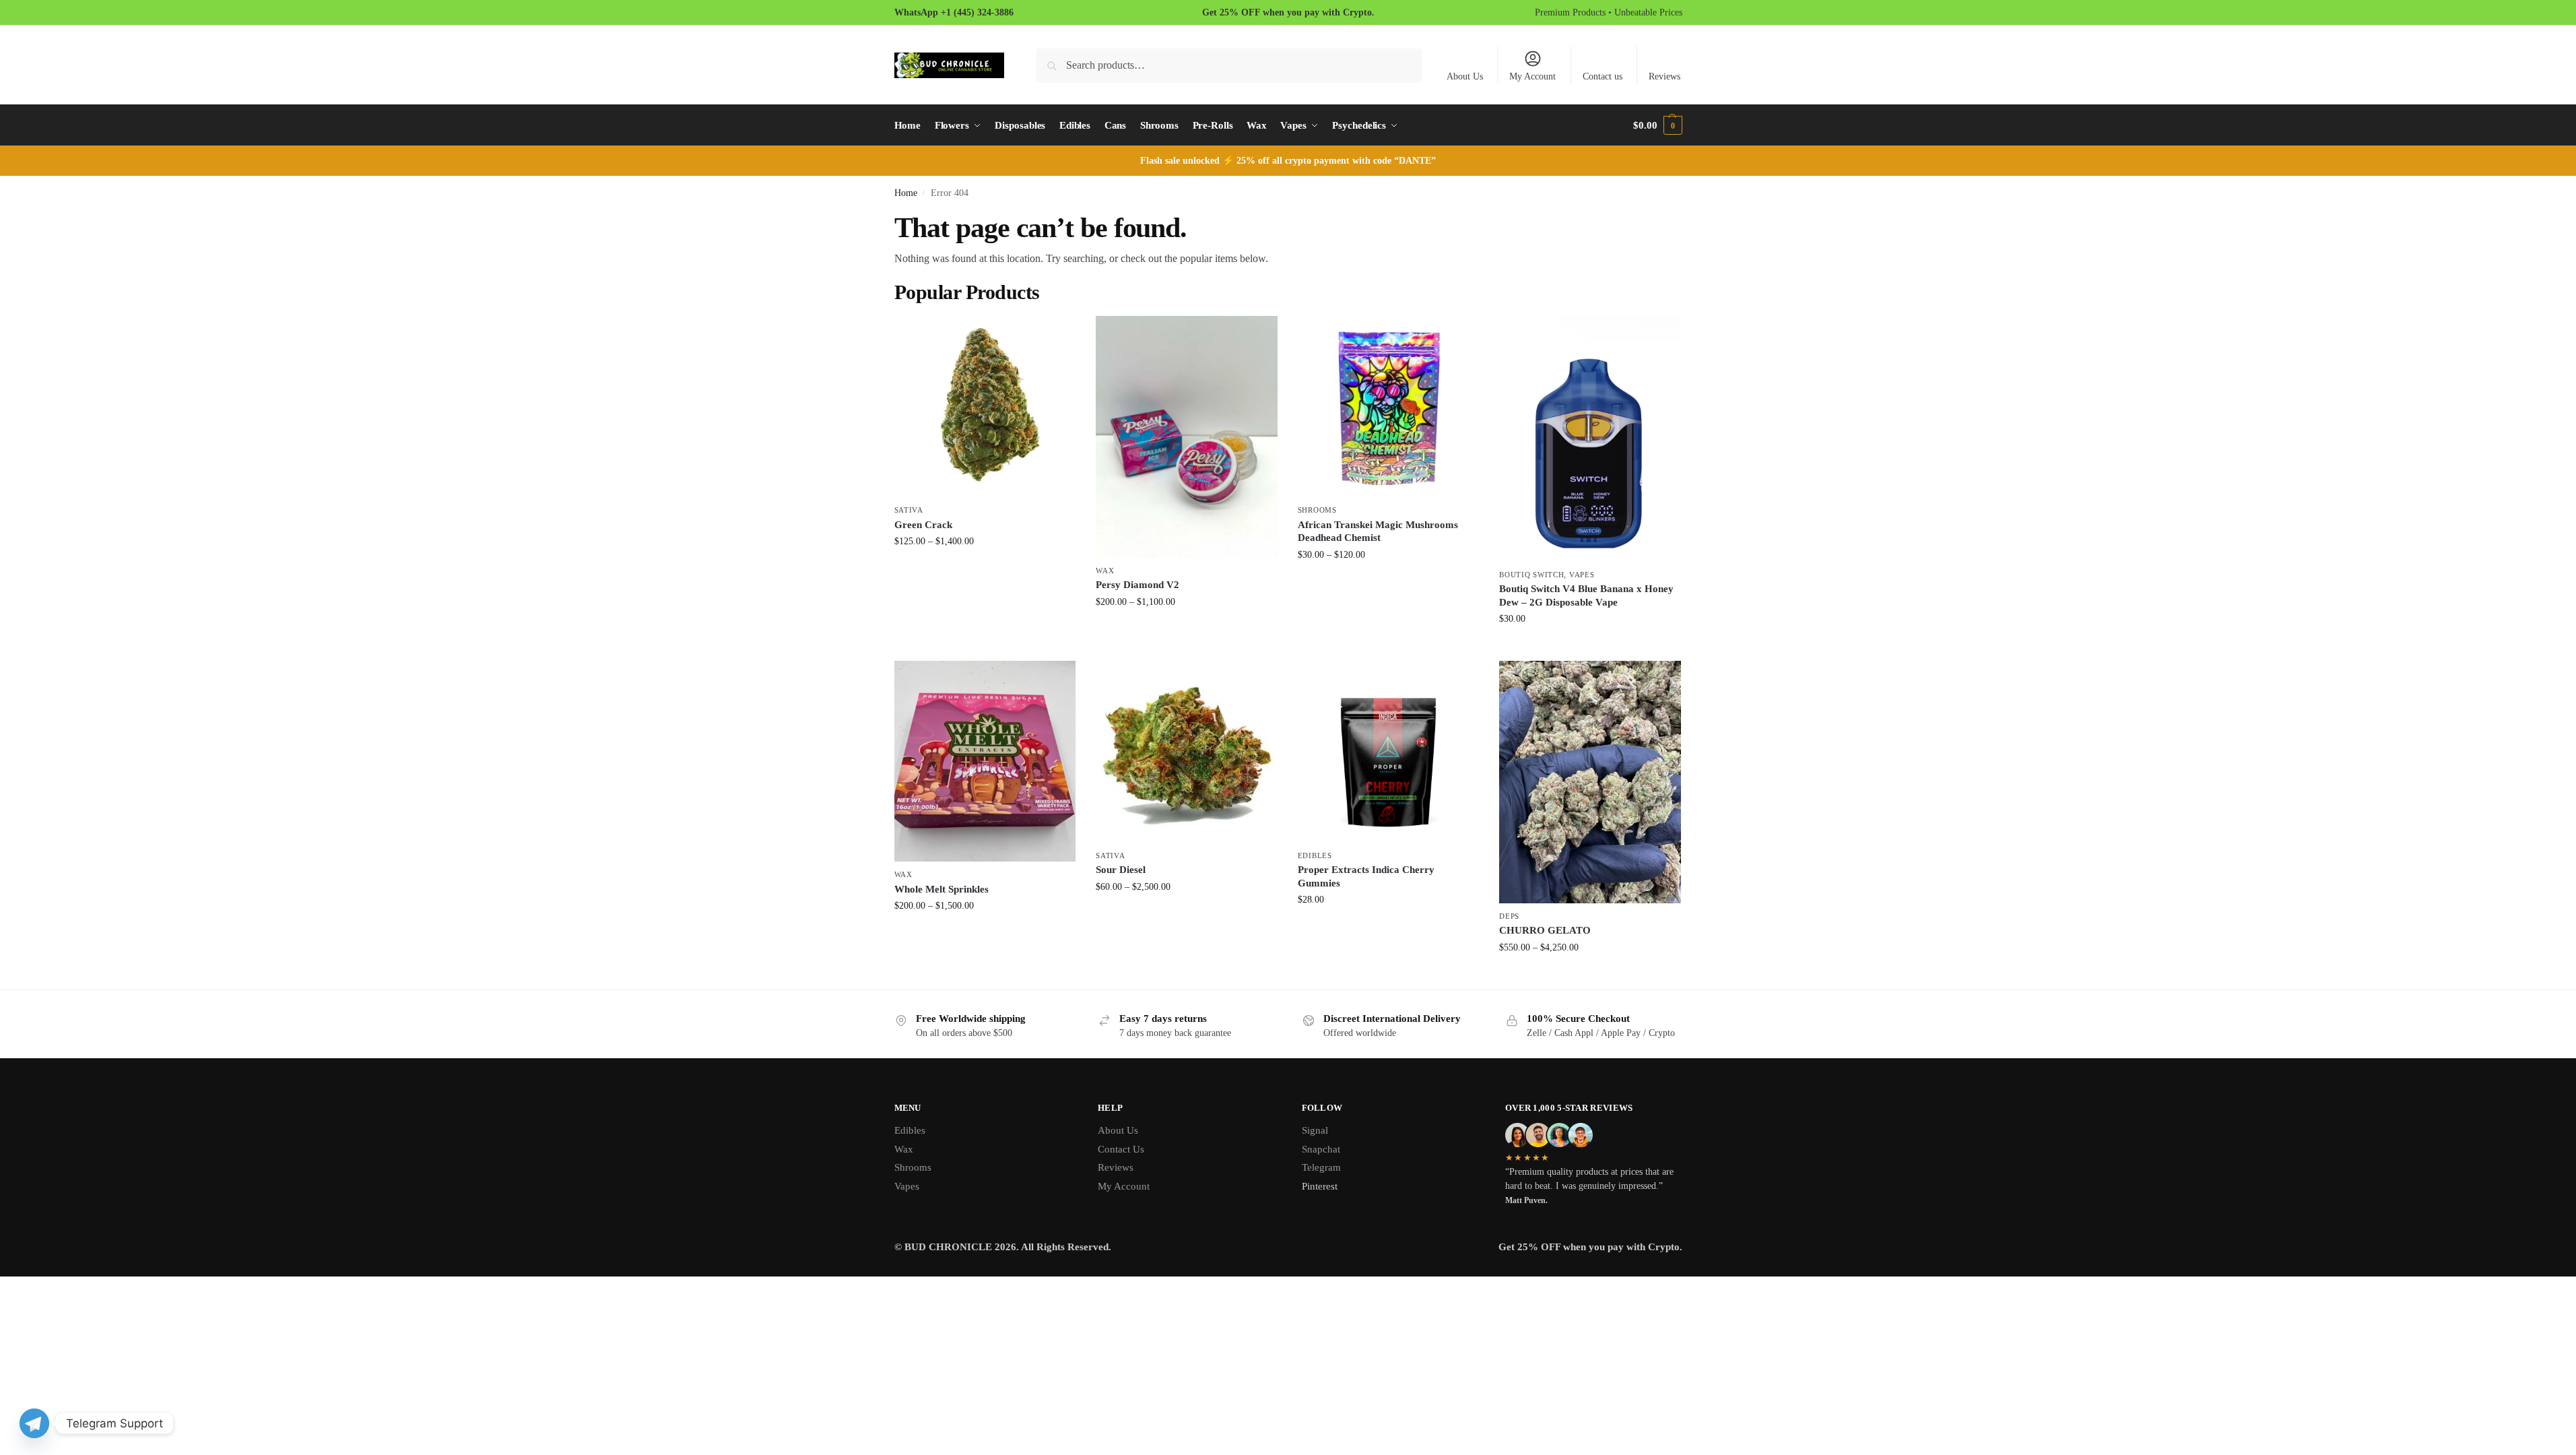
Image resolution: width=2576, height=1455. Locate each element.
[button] (1657, 125)
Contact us (1603, 76)
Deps (1509, 916)
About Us (1465, 76)
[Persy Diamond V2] (1187, 437)
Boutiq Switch (1531, 575)
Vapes (1582, 575)
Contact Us (1121, 1149)
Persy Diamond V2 (1137, 585)
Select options (985, 570)
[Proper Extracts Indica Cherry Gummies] (1389, 752)
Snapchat (1321, 1149)
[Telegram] (34, 1423)
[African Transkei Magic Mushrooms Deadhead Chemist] (1389, 407)
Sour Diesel (1121, 870)
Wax (1105, 571)
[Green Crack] (985, 407)
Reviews (1664, 76)
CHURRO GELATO (1545, 930)
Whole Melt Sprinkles (942, 889)
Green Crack (923, 525)
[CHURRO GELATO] (1590, 782)
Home (906, 193)
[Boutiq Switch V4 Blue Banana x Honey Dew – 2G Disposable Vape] (1590, 439)
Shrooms (1317, 510)
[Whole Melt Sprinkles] (985, 761)
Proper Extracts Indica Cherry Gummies (1366, 876)
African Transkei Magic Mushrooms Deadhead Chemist (1378, 531)
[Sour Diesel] (1187, 752)
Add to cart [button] (1590, 647)
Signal (1315, 1130)
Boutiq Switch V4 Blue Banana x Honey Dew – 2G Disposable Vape (1586, 595)
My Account (1532, 76)
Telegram (1321, 1167)
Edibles (1315, 855)
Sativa (909, 510)
